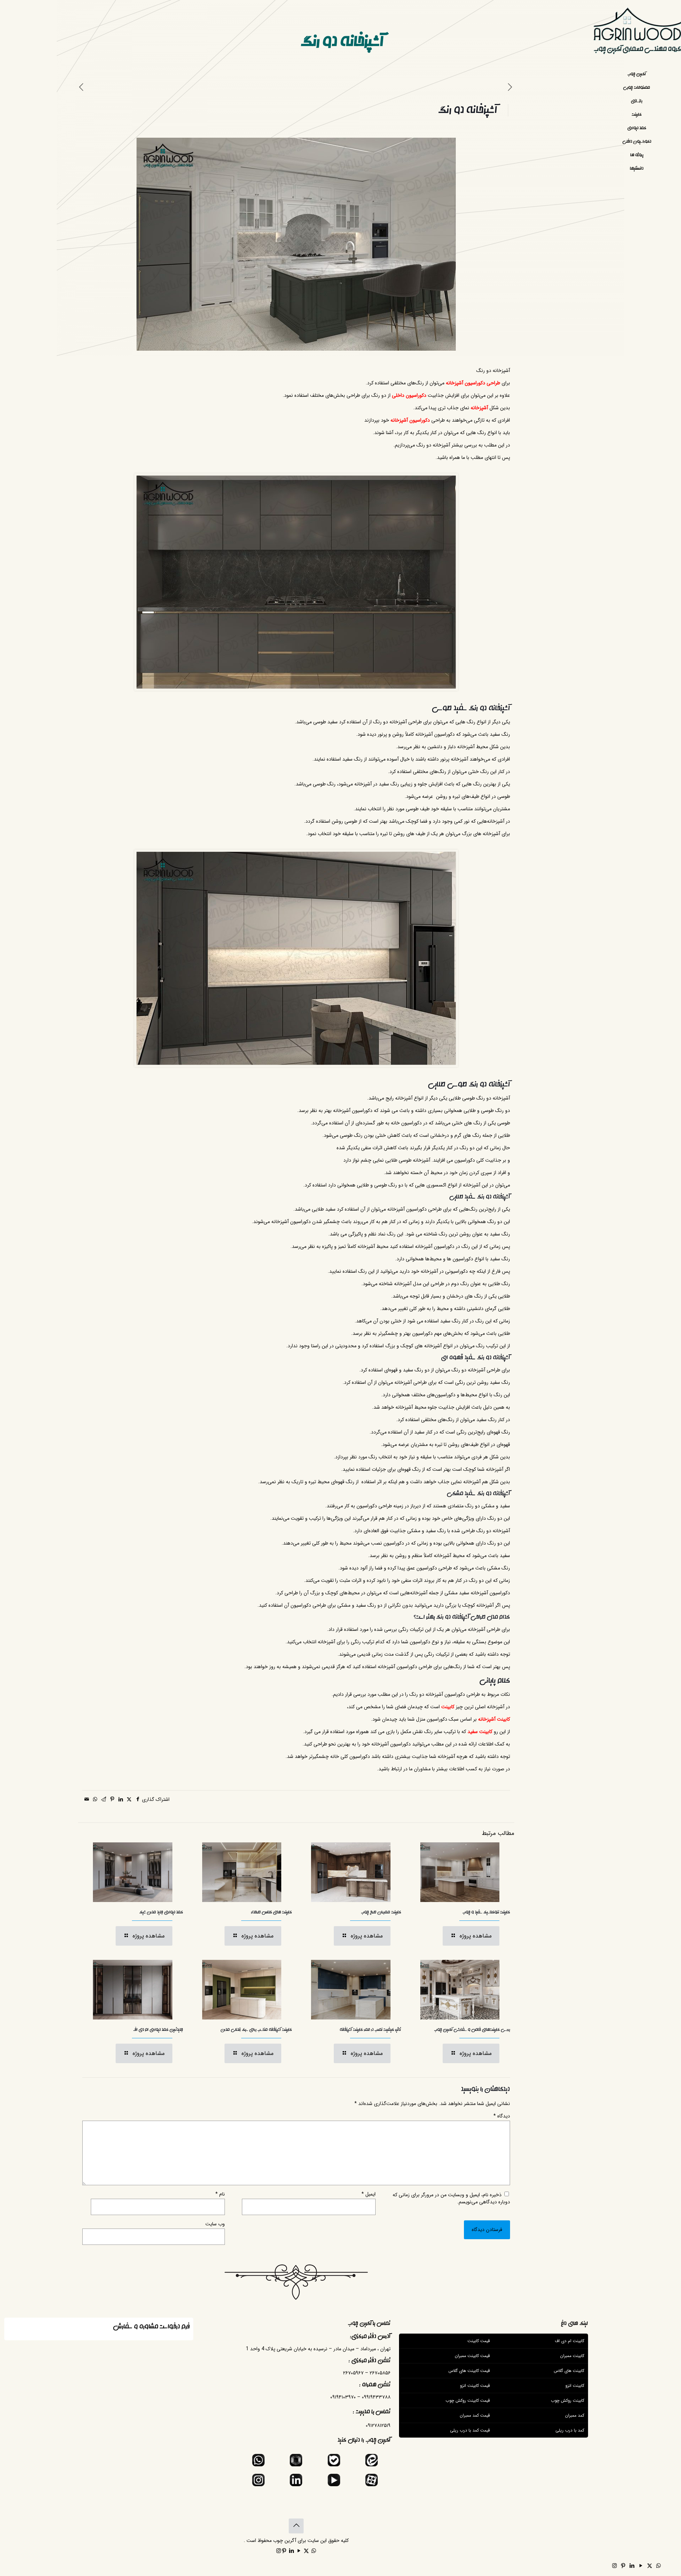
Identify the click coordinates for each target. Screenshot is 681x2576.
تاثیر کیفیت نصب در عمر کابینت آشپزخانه (370, 2030)
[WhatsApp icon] (658, 2566)
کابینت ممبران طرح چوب (381, 1912)
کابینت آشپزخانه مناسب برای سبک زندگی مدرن (256, 2030)
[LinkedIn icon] (632, 2566)
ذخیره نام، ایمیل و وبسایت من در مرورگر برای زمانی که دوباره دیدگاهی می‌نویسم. (451, 2198)
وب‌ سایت (215, 2224)
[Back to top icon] (296, 2526)
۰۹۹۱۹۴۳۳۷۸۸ (376, 2397)
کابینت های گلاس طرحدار (272, 1912)
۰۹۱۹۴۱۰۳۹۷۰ (343, 2397)
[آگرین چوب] (637, 34)
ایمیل (369, 2194)
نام (220, 2194)
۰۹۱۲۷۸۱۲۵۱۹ (378, 2426)
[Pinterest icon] (623, 2566)
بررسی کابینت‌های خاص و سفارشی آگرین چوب (472, 2030)
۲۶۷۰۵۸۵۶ (380, 2373)
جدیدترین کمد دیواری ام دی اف (158, 2030)
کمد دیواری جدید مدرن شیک (161, 1912)
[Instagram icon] (614, 2566)
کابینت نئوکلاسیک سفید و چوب (486, 1912)
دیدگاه (502, 2116)
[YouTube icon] (641, 2566)
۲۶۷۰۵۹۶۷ (353, 2373)
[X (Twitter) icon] (650, 2566)
